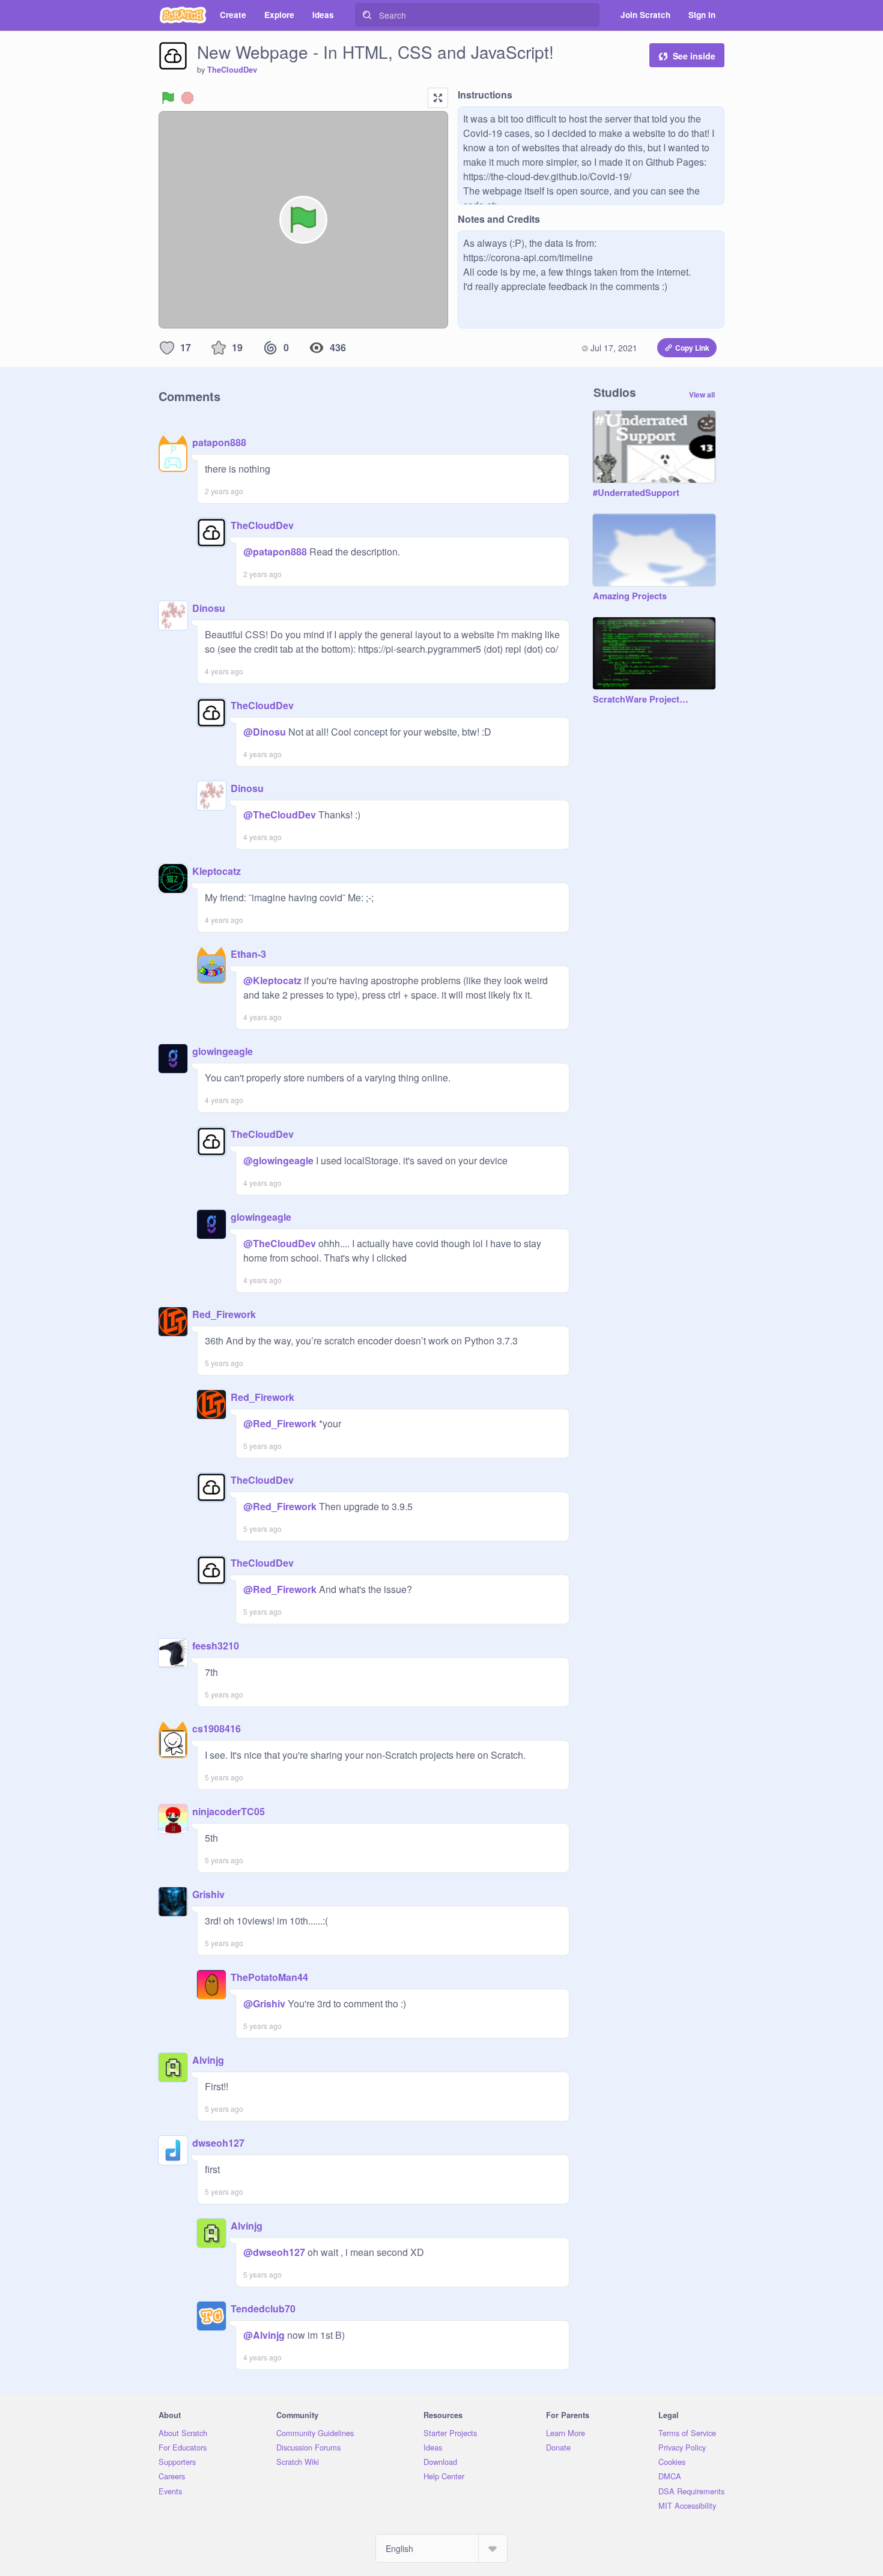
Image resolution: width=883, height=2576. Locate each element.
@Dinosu (265, 732)
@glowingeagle (278, 1160)
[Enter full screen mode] (438, 98)
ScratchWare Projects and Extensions (642, 700)
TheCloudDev (232, 70)
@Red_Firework (280, 1423)
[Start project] (168, 98)
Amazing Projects (630, 596)
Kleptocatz (217, 871)
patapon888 (219, 442)
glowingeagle (223, 1051)
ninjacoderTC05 (229, 1811)
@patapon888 (275, 552)
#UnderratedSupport (636, 493)
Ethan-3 (248, 954)
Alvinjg (208, 2060)
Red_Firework (224, 1314)
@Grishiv (264, 2003)
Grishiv (208, 1894)
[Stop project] (187, 98)
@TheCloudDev (280, 815)
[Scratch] (183, 15)
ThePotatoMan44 (269, 1977)
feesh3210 (216, 1646)
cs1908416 (217, 1728)
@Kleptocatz (272, 980)
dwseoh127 (218, 2143)
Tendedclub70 (263, 2308)
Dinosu (209, 608)
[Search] (367, 15)
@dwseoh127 (274, 2252)
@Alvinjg (264, 2335)
